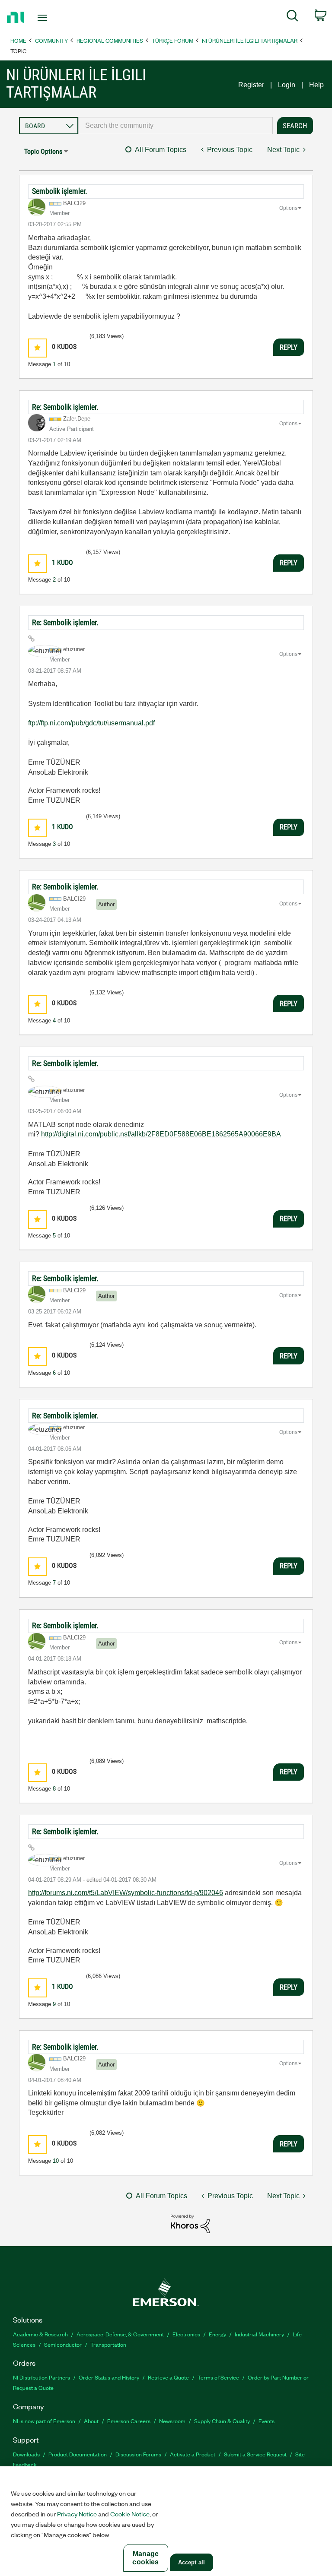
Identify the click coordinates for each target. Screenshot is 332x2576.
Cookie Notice (130, 2514)
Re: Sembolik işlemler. (65, 407)
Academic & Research (40, 2334)
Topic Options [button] (43, 151)
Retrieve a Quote (168, 2377)
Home (18, 40)
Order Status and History (109, 2377)
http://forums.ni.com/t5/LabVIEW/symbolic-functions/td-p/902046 (126, 1893)
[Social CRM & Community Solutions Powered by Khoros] (190, 2223)
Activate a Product (193, 2454)
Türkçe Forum (172, 40)
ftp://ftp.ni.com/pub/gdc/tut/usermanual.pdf (91, 723)
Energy (217, 2334)
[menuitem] (292, 17)
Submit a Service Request (255, 2454)
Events (267, 2421)
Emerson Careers (129, 2421)
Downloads (26, 2454)
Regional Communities (110, 40)
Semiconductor (63, 2344)
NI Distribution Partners (41, 2377)
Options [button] (288, 208)
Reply (289, 347)
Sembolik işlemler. (60, 191)
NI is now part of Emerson (44, 2421)
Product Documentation (78, 2454)
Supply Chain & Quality (222, 2421)
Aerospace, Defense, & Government (120, 2334)
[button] (37, 348)
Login (287, 85)
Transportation (108, 2344)
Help (316, 85)
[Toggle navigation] (52, 18)
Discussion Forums (138, 2454)
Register (251, 85)
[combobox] (176, 126)
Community (51, 40)
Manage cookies (145, 2558)
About (91, 2421)
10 (56, 2161)
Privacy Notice (77, 2514)
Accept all (192, 2562)
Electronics (186, 2334)
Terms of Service (218, 2377)
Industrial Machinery (259, 2334)
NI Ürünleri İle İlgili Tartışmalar (250, 40)
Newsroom (172, 2421)
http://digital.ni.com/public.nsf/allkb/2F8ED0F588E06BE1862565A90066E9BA (161, 1134)
